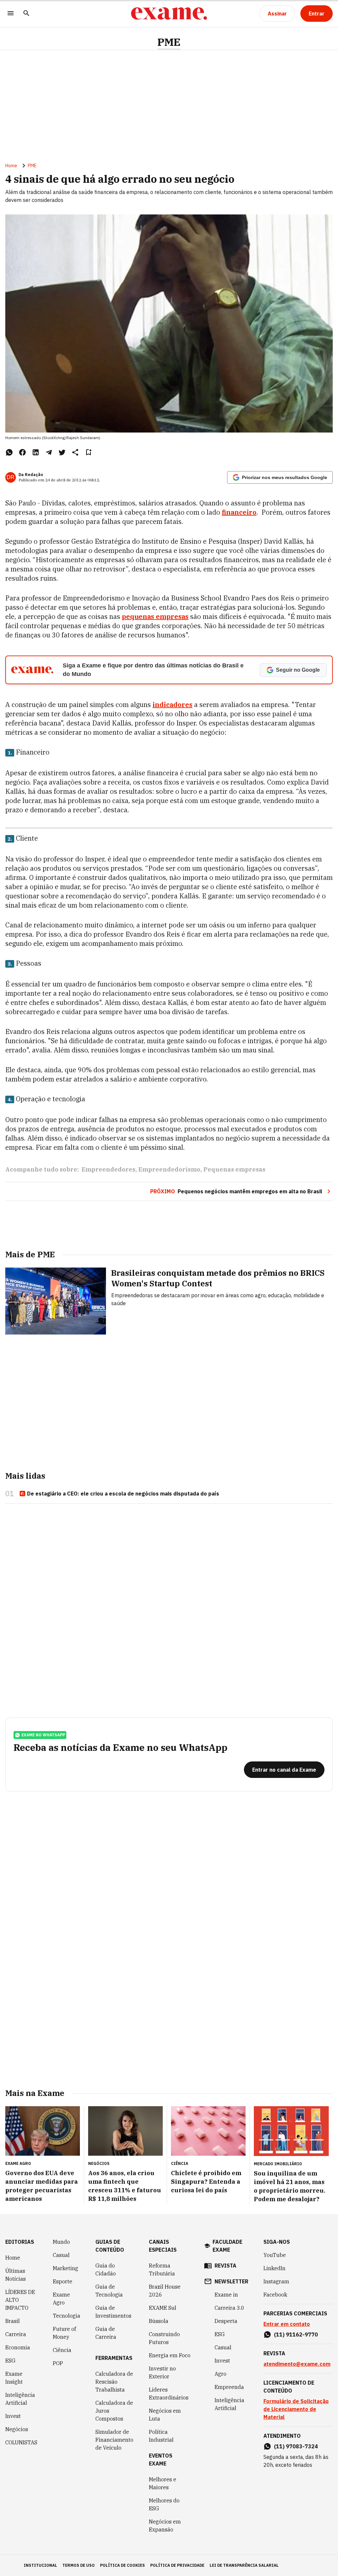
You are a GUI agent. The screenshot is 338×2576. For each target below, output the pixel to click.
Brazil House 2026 (165, 2291)
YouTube (275, 2255)
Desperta (226, 2321)
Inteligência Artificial (20, 2399)
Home (11, 166)
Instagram (276, 2281)
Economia (18, 2347)
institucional (40, 2565)
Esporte (63, 2281)
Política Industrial (161, 2436)
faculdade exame (227, 2246)
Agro (220, 2374)
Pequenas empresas (234, 1169)
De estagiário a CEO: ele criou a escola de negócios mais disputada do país (123, 1494)
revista (225, 2266)
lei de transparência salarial (244, 2565)
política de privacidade (177, 2565)
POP (58, 2363)
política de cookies (122, 2565)
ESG (10, 2361)
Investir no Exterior (162, 2372)
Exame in (226, 2295)
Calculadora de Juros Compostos (114, 2411)
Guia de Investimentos (113, 2312)
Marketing (66, 2268)
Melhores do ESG (164, 2504)
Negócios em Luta (165, 2415)
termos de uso (79, 2565)
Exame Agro (61, 2299)
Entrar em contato (287, 2324)
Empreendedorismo (169, 1169)
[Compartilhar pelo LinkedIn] (36, 452)
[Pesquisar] (26, 14)
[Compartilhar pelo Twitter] (62, 452)
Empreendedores (108, 1169)
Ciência (62, 2350)
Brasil (13, 2321)
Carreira (16, 2334)
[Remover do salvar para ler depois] (88, 452)
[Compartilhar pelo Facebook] (22, 452)
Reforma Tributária (162, 2270)
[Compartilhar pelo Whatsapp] (9, 452)
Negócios (17, 2429)
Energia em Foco (170, 2355)
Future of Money (64, 2333)
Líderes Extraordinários (169, 2394)
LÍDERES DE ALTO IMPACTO (20, 2300)
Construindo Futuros (164, 2338)
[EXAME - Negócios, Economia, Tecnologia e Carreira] (169, 14)
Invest (13, 2416)
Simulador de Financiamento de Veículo (114, 2440)
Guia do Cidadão (106, 2270)
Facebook (275, 2295)
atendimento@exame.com (297, 2364)
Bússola (159, 2321)
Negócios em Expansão (165, 2526)
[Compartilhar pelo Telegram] (49, 452)
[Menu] (11, 14)
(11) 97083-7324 (296, 2446)
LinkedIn (274, 2268)
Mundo (61, 2242)
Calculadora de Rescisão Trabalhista (114, 2382)
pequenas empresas (155, 616)
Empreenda (229, 2387)
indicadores (172, 705)
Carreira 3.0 (229, 2308)
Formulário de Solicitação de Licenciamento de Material (296, 2409)
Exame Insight (14, 2378)
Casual (61, 2255)
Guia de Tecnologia (109, 2291)
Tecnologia (67, 2316)
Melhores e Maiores (163, 2483)
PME (169, 42)
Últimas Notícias (16, 2275)
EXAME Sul (163, 2308)
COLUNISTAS (21, 2442)
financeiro (239, 512)
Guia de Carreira (106, 2333)
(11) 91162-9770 (296, 2334)
